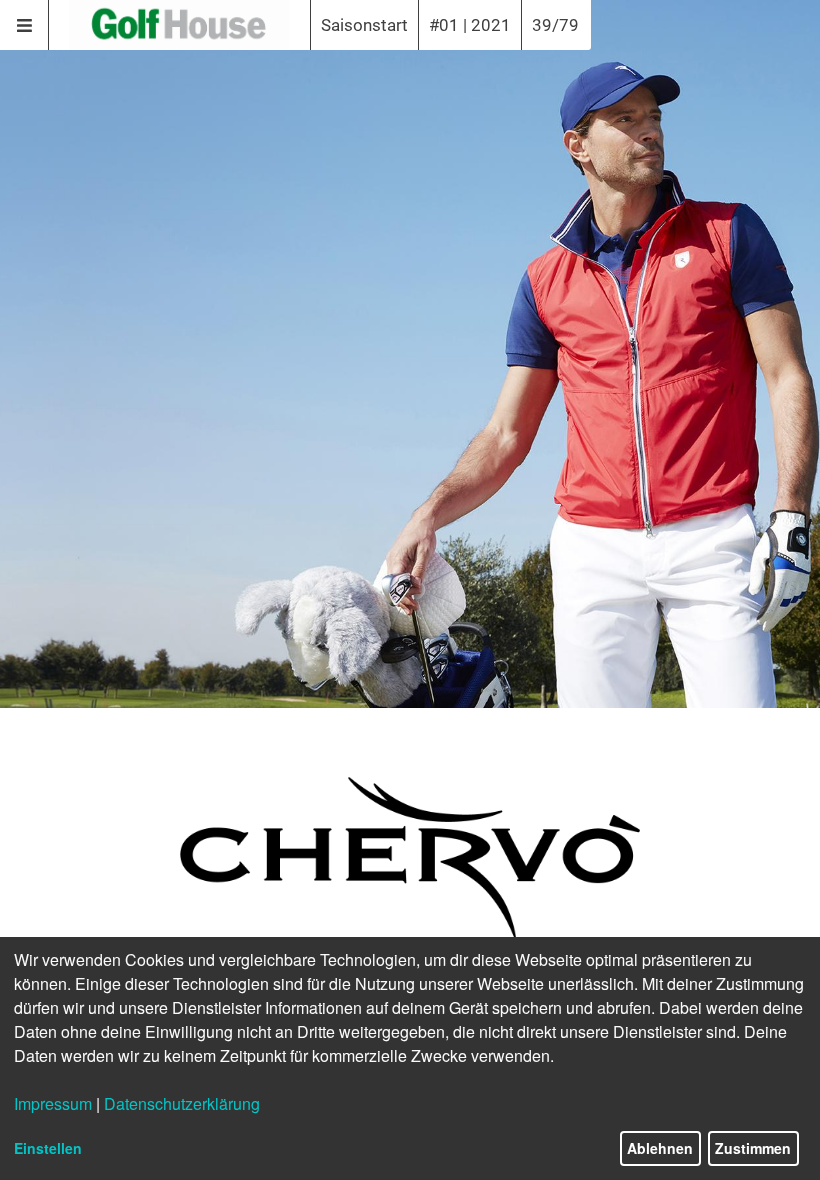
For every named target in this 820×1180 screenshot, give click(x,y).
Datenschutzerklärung (182, 1103)
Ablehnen (660, 1148)
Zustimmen (753, 1148)
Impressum (53, 1103)
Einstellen (48, 1148)
